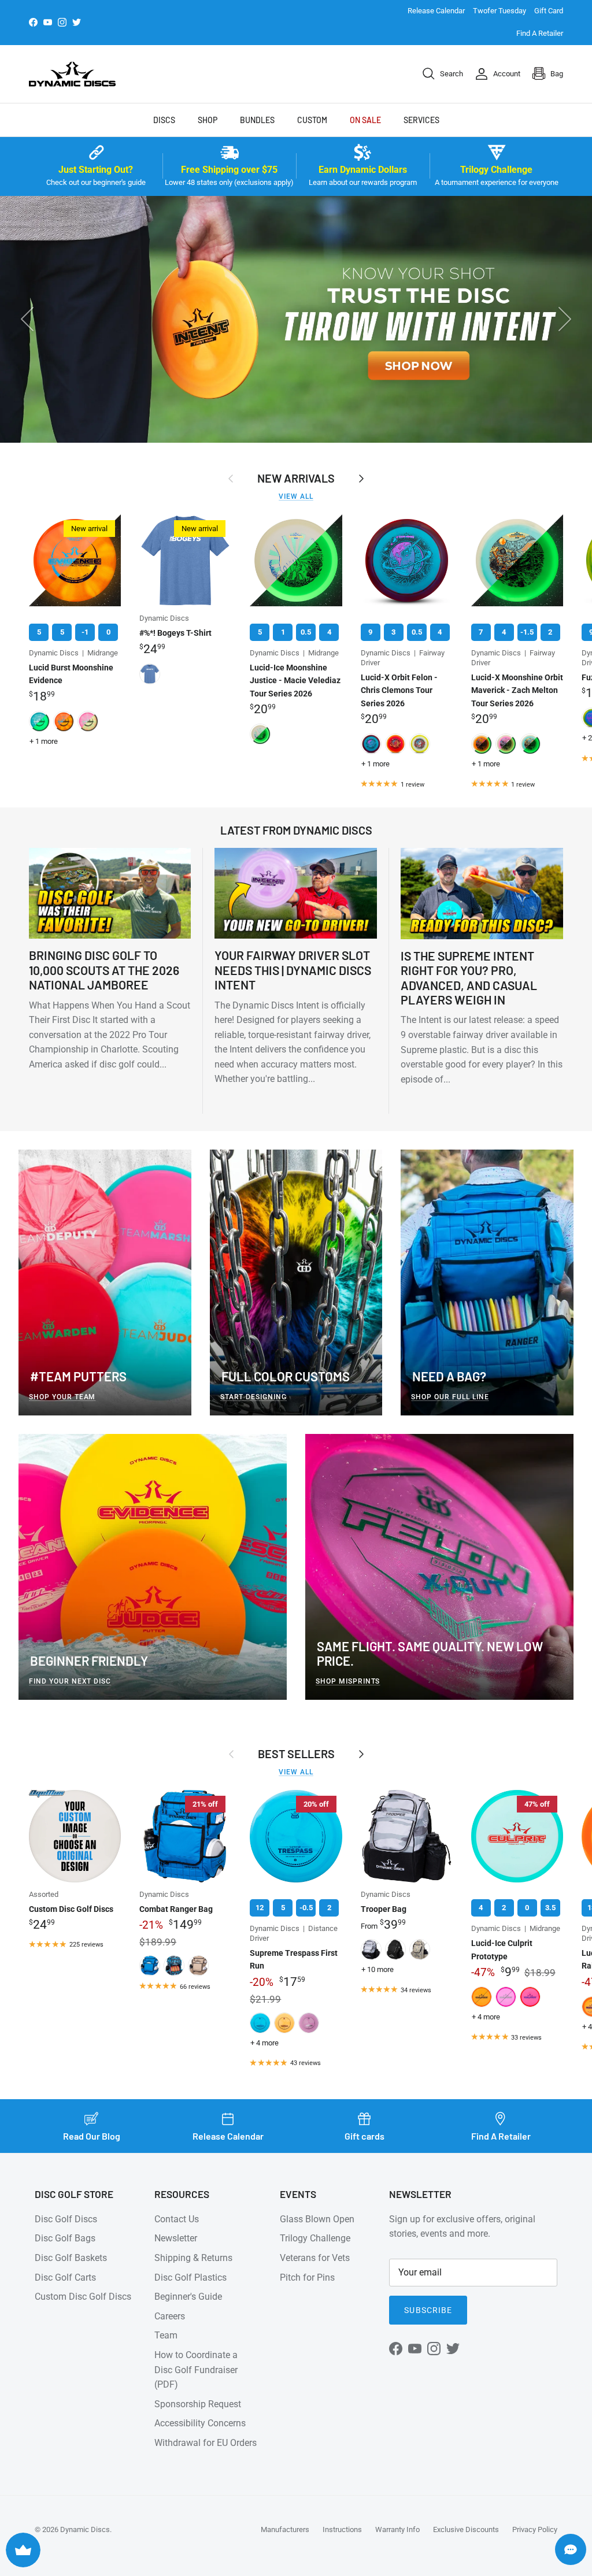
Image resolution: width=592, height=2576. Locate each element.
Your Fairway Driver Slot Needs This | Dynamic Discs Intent (293, 970)
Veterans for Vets (315, 2258)
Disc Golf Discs (66, 2219)
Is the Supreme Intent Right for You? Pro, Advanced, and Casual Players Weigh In (469, 978)
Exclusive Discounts (466, 2529)
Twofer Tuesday (499, 11)
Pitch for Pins (307, 2277)
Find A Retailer (540, 33)
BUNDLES (257, 120)
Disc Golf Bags (65, 2238)
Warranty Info (397, 2529)
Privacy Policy (535, 2529)
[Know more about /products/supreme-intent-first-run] (296, 319)
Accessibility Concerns (200, 2423)
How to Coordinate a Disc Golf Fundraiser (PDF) (196, 2370)
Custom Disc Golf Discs (83, 2297)
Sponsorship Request (198, 2404)
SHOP (208, 120)
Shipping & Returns (193, 2258)
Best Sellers (296, 1754)
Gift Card (549, 11)
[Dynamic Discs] (72, 74)
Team (166, 2335)
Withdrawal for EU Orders (206, 2443)
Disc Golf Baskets (71, 2258)
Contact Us (177, 2219)
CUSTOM (312, 120)
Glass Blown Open (317, 2219)
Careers (170, 2316)
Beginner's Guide (188, 2297)
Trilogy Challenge (315, 2238)
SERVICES (421, 120)
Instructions (342, 2529)
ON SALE (365, 120)
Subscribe (428, 2310)
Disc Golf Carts (65, 2277)
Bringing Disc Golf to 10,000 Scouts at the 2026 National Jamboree (104, 970)
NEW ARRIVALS (296, 478)
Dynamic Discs (85, 2529)
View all (296, 496)
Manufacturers (285, 2529)
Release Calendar (436, 11)
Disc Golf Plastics (190, 2277)
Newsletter (176, 2238)
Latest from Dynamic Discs (296, 830)
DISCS (164, 120)
